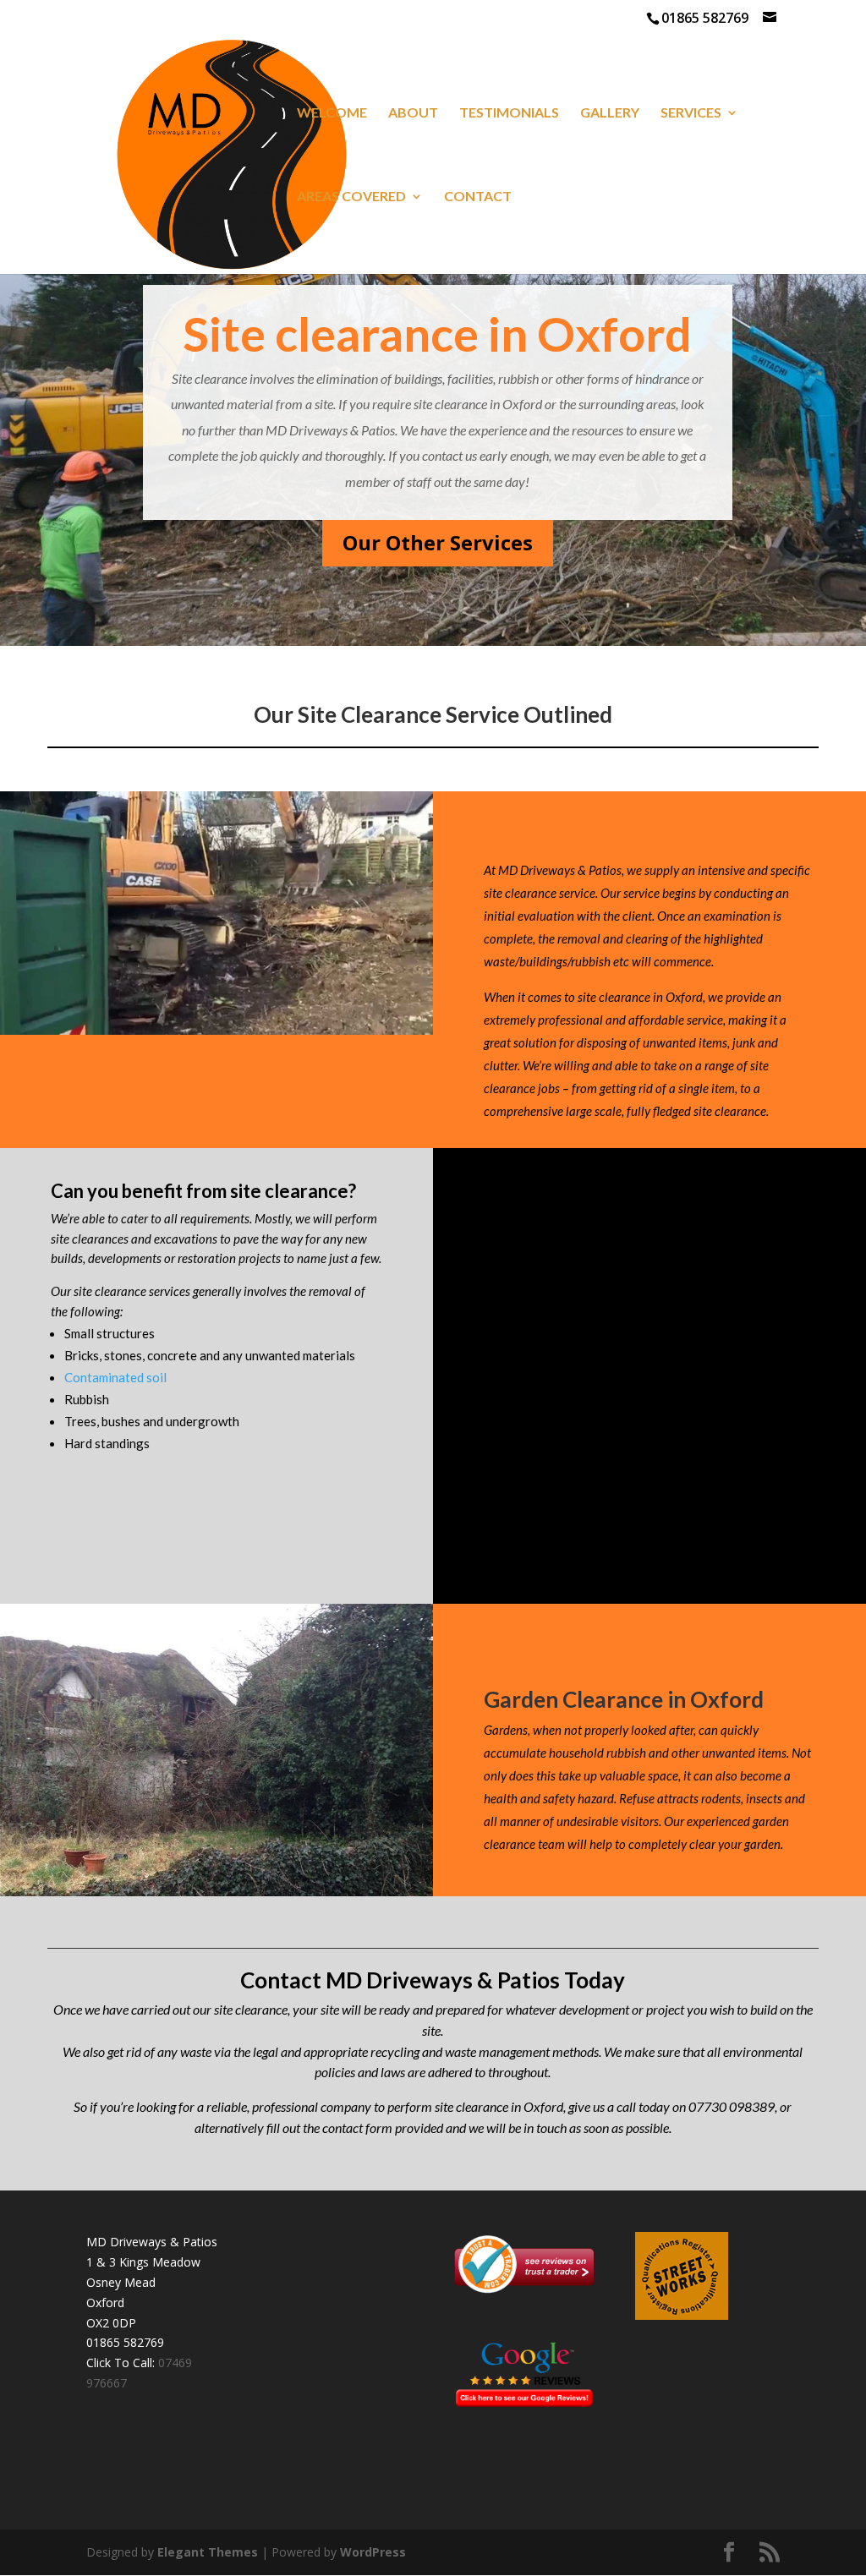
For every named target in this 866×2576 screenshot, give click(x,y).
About (413, 113)
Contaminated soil (115, 1377)
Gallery (610, 113)
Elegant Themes (208, 2552)
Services (691, 113)
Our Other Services (438, 542)
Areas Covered (351, 197)
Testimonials (509, 113)
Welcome (332, 113)
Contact (478, 197)
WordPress (373, 2552)
